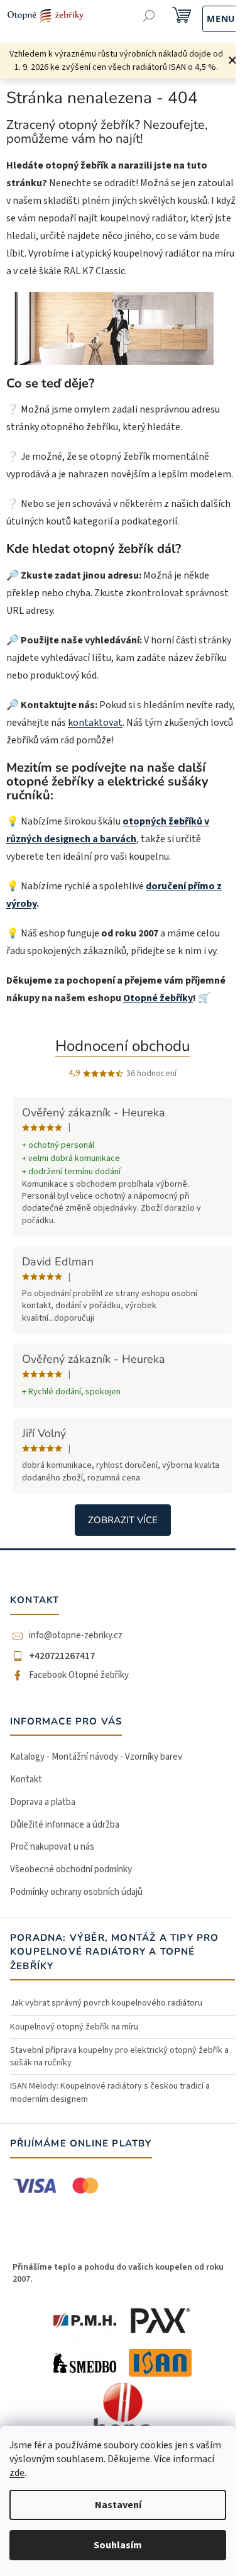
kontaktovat (95, 723)
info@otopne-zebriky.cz (76, 1636)
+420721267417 (62, 1656)
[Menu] (208, 17)
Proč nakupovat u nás (52, 1847)
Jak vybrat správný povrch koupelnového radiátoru (106, 2003)
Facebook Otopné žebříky (79, 1675)
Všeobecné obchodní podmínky (71, 1869)
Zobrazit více (123, 1520)
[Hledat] (149, 17)
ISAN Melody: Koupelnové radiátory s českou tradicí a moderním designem (110, 2092)
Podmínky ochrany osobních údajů (76, 1892)
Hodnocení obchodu (122, 1046)
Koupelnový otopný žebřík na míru (74, 2027)
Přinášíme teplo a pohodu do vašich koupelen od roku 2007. (118, 2273)
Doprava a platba (43, 1802)
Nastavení (118, 2505)
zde (17, 2473)
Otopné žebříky (158, 998)
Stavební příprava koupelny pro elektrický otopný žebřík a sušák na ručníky (119, 2057)
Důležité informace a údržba (65, 1825)
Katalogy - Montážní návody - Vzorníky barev (96, 1757)
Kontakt (26, 1779)
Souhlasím (118, 2545)
